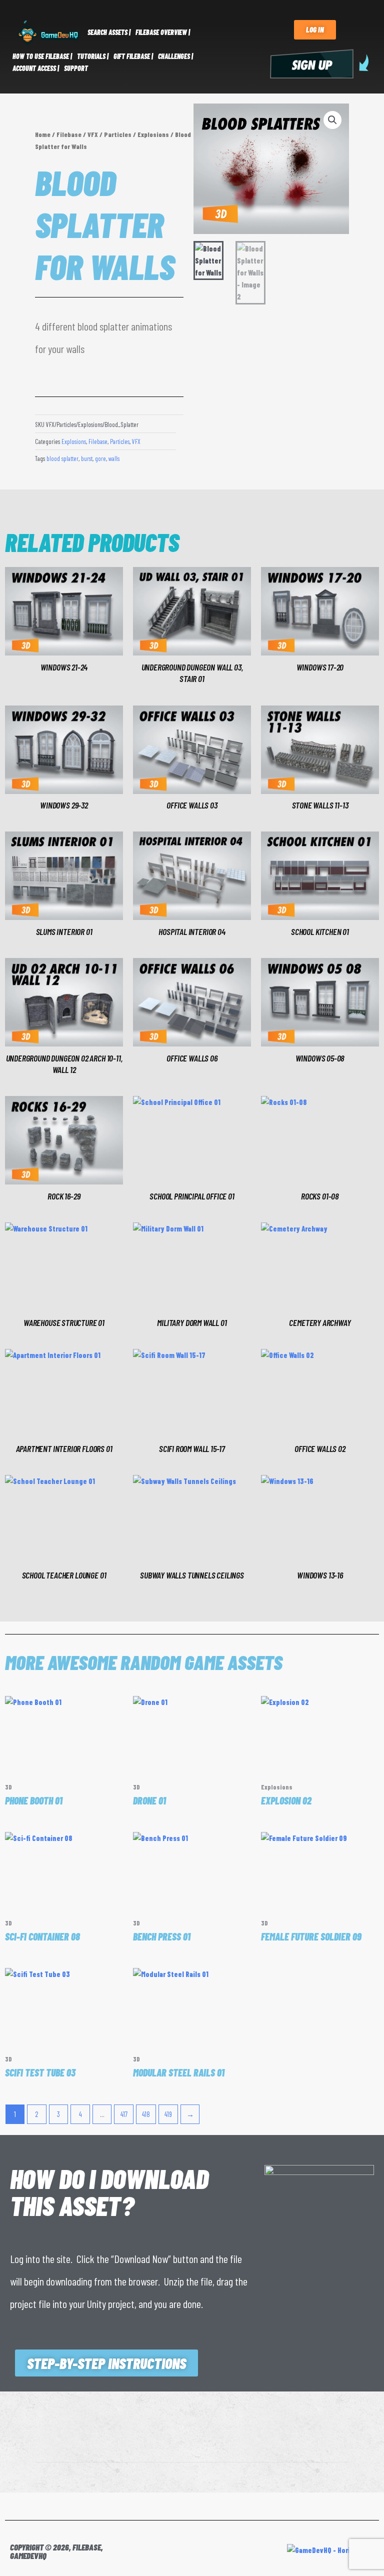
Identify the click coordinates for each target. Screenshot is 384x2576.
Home (43, 134)
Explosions (153, 134)
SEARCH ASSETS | (109, 32)
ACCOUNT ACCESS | (36, 68)
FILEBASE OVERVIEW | (163, 32)
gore (100, 458)
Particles (118, 134)
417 (124, 2114)
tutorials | (93, 56)
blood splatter (62, 458)
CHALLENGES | (175, 56)
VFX (93, 134)
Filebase (69, 134)
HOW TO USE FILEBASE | (42, 56)
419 (168, 2114)
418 (146, 2114)
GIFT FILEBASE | (133, 56)
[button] (332, 120)
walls (114, 458)
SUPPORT (76, 68)
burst (87, 458)
